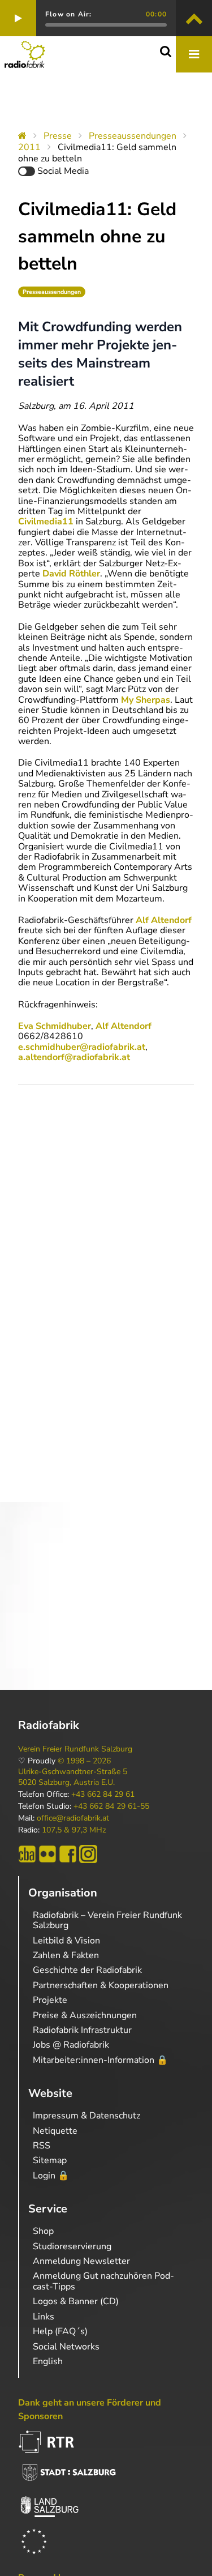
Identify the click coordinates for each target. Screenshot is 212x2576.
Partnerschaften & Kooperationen (101, 1985)
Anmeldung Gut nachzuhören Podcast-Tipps (103, 2281)
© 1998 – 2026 (84, 1761)
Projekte (50, 2000)
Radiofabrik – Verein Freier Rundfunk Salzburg (107, 1920)
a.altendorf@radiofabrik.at (74, 1057)
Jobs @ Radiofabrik (71, 2045)
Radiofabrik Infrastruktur (82, 2030)
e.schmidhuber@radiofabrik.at (82, 1047)
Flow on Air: (68, 14)
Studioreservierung (72, 2246)
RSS (42, 2146)
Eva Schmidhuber (55, 1026)
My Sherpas (146, 700)
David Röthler (71, 574)
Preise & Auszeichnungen (85, 2015)
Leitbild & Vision (66, 1941)
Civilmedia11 (46, 522)
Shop (43, 2231)
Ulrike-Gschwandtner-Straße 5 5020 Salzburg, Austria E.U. (73, 1777)
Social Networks (66, 2347)
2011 (29, 147)
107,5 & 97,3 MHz (74, 1830)
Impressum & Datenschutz (86, 2116)
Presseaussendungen (133, 136)
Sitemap (50, 2160)
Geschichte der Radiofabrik (87, 1970)
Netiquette (55, 2131)
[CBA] (27, 1854)
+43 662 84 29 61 (103, 1795)
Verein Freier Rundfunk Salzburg (75, 1749)
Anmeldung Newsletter (81, 2261)
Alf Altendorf (164, 920)
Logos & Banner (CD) (76, 2301)
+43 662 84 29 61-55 (111, 1806)
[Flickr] (47, 1854)
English (48, 2361)
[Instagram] (88, 1854)
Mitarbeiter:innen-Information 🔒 (100, 2060)
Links (44, 2317)
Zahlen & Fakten (66, 1955)
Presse (58, 136)
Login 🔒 (51, 2176)
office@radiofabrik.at (73, 1818)
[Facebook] (68, 1854)
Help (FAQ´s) (60, 2331)
